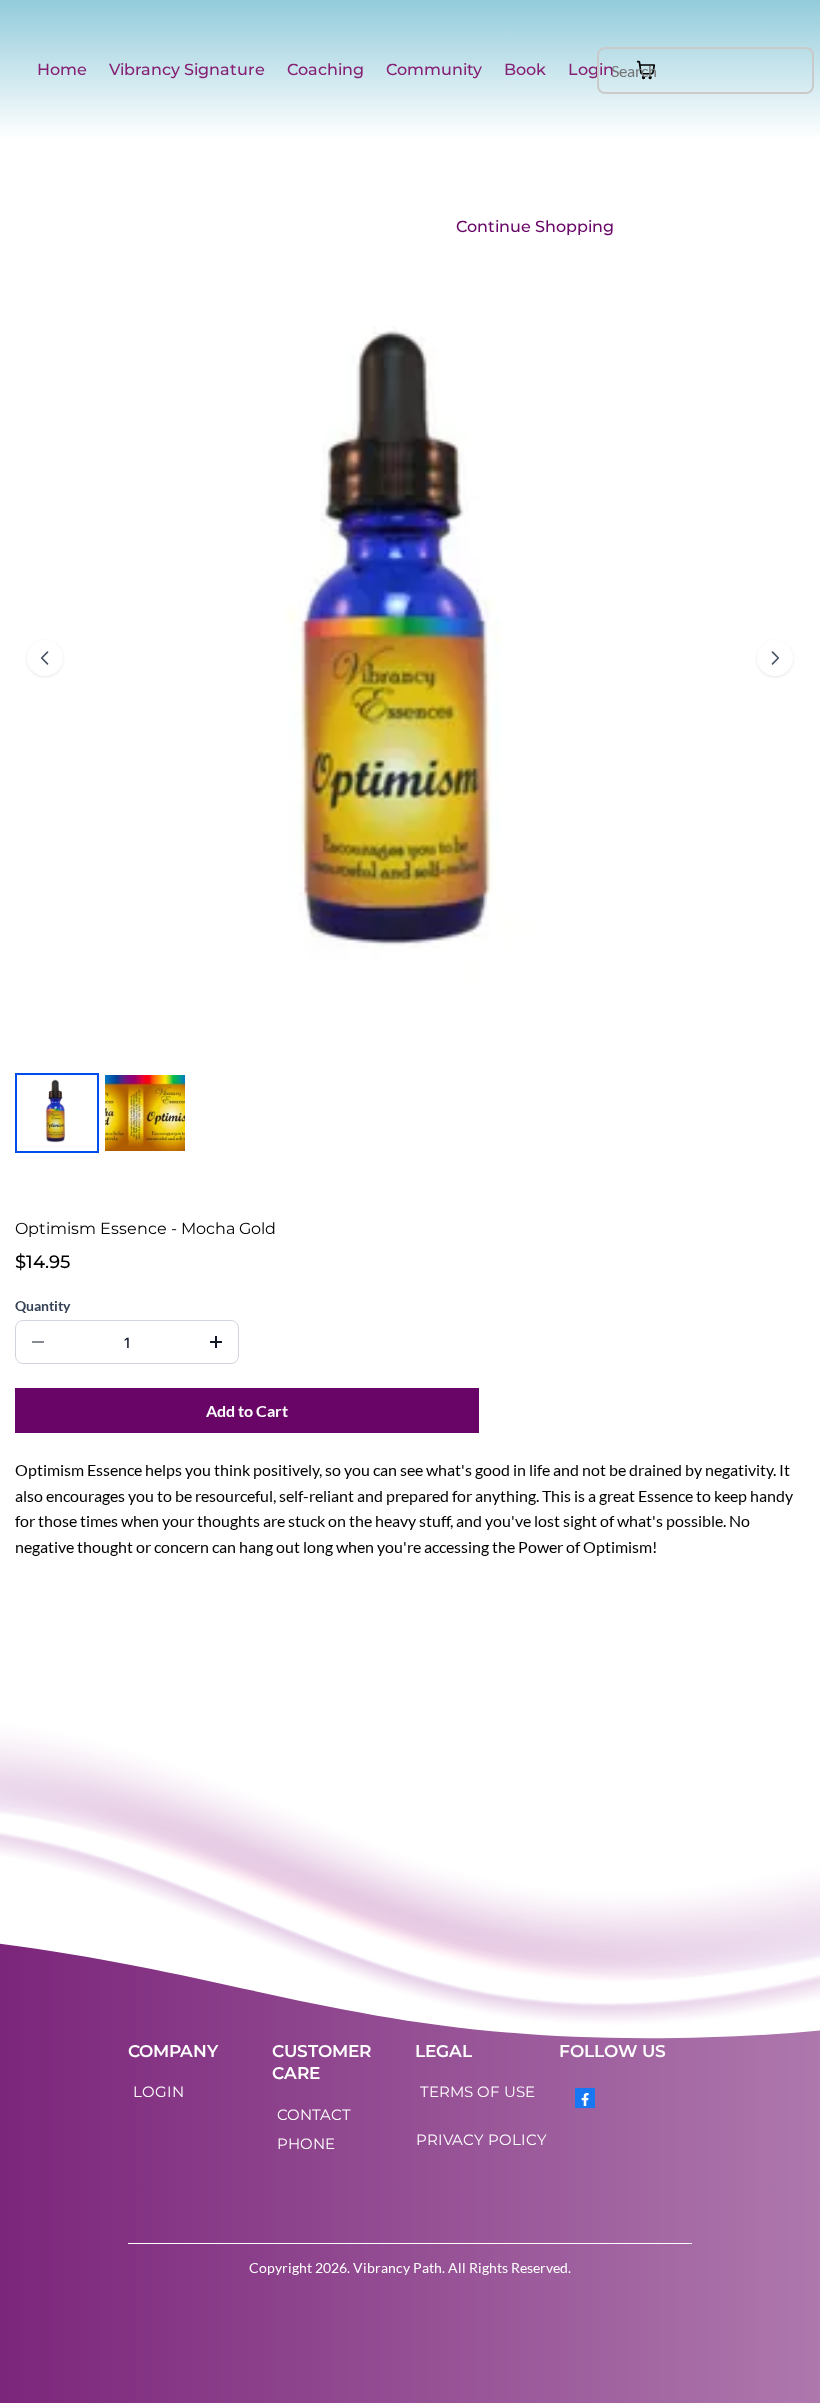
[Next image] (775, 658)
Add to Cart (247, 1410)
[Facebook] (585, 2098)
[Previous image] (45, 658)
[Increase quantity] (216, 1342)
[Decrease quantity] (38, 1342)
